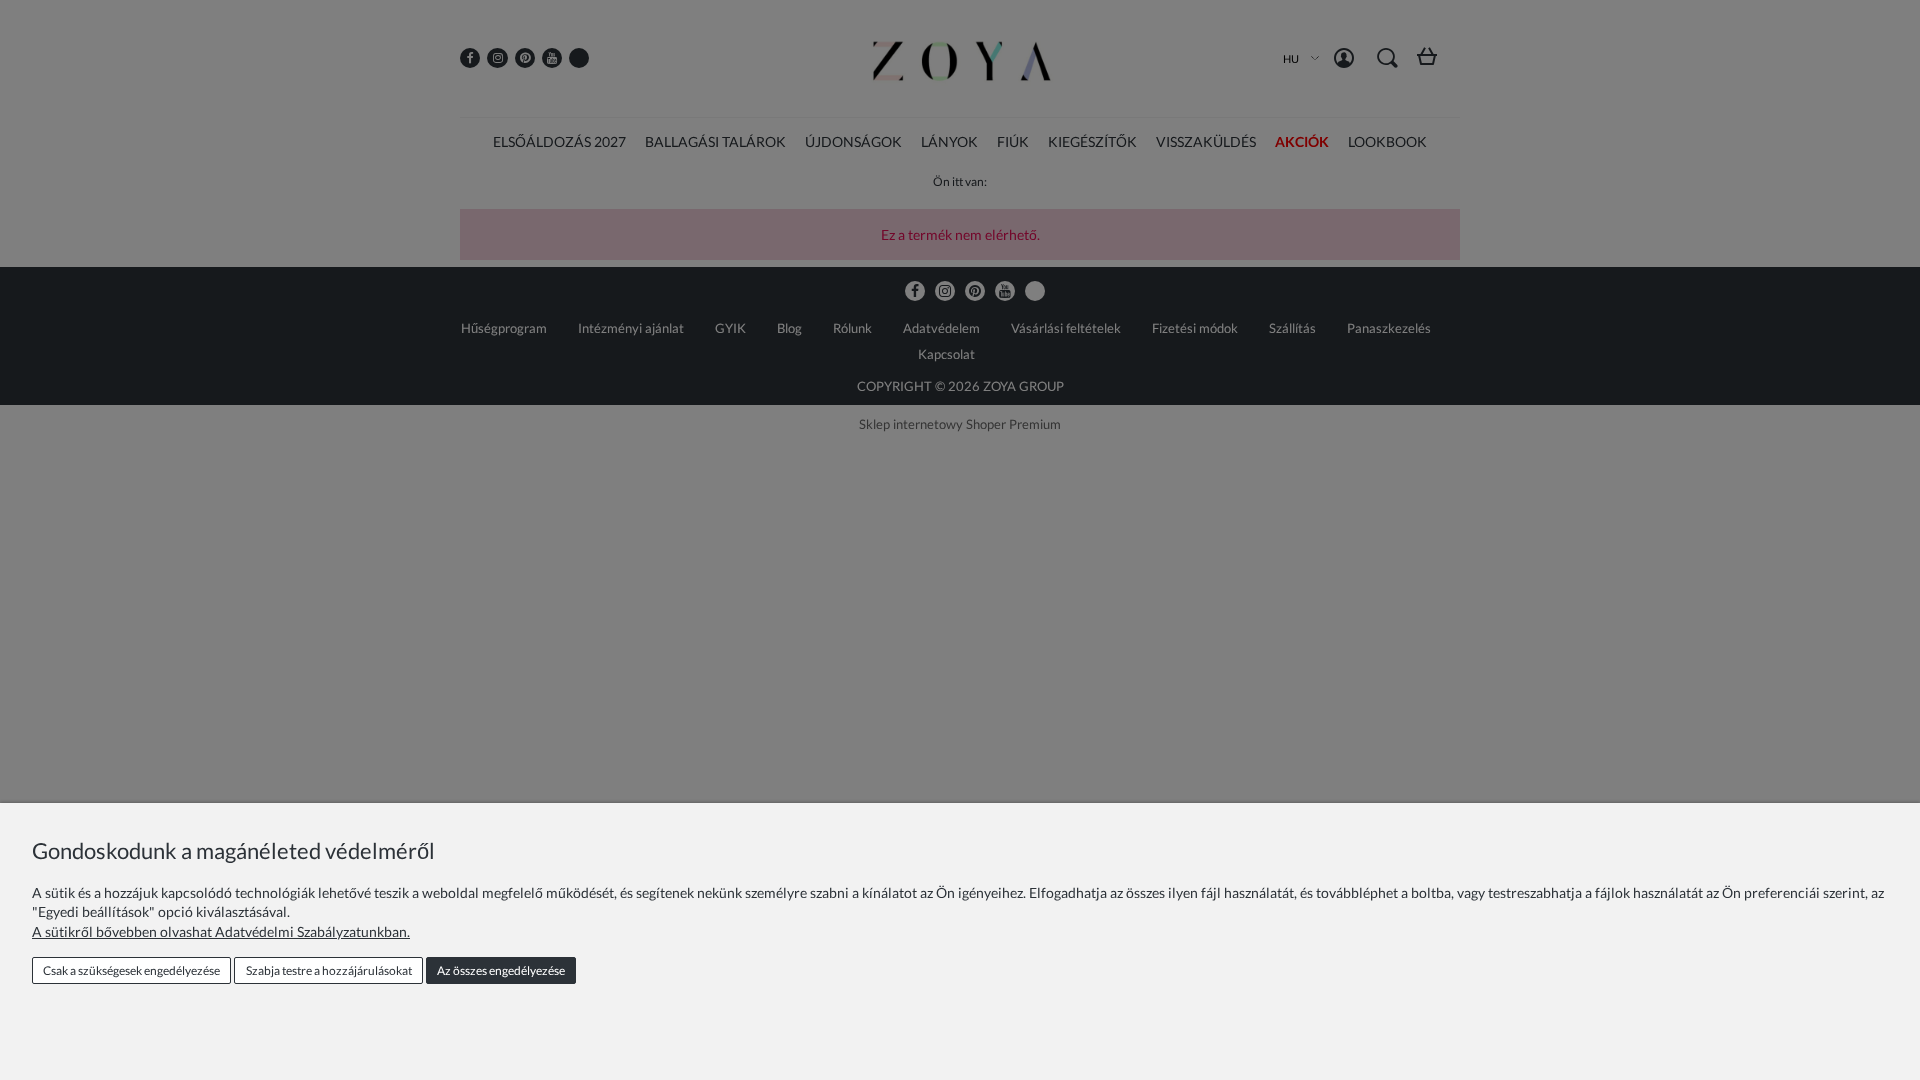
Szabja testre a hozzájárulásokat (329, 970)
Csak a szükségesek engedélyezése (131, 970)
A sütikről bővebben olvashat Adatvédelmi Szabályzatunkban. (221, 931)
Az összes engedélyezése (501, 970)
